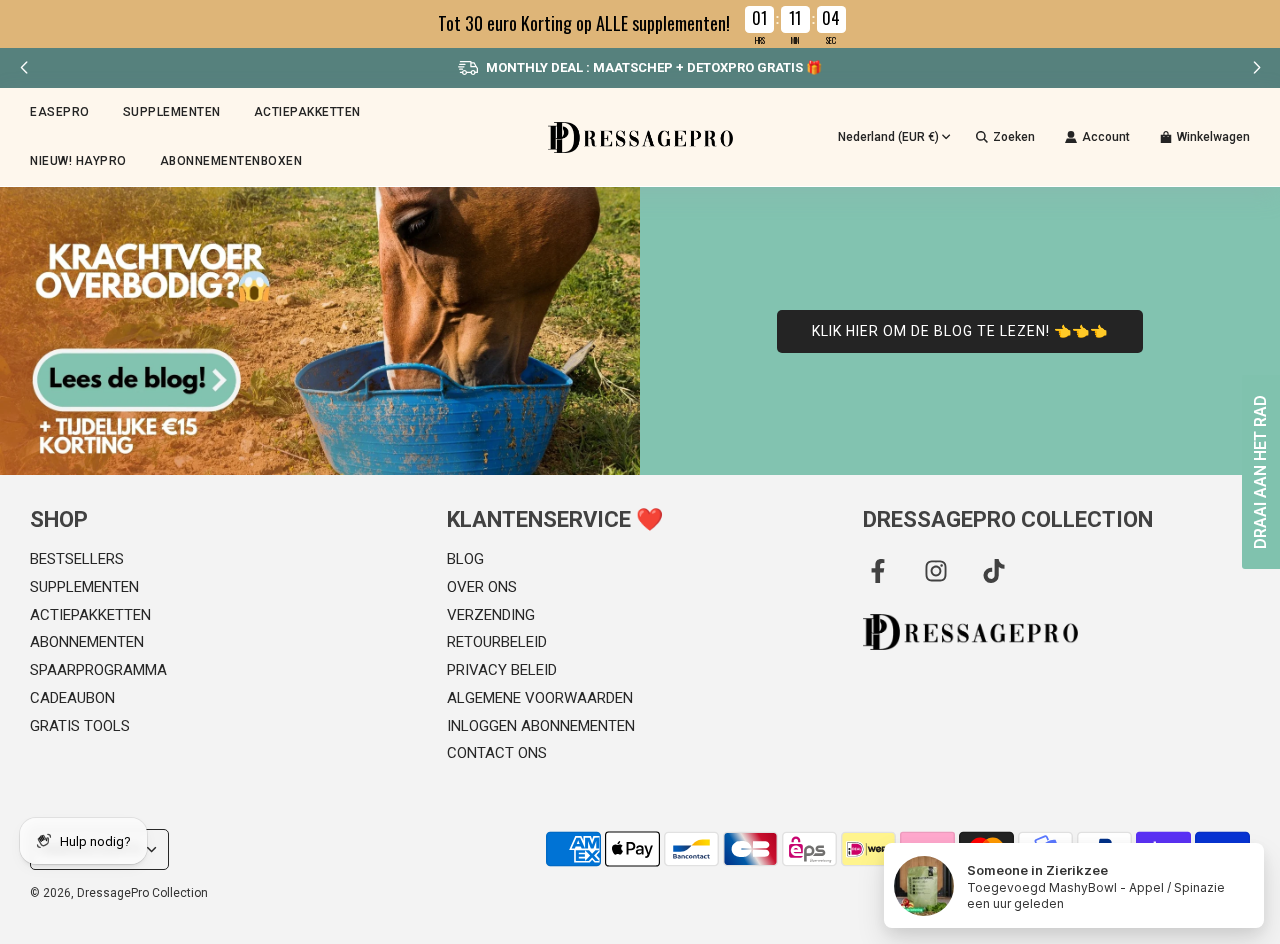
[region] (640, 24)
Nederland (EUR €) (888, 137)
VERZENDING (491, 615)
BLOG (465, 559)
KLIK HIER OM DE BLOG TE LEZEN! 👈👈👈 (960, 331)
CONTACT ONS (497, 753)
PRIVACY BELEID (502, 670)
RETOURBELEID (497, 642)
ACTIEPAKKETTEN (307, 112)
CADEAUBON (72, 698)
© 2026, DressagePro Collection (119, 893)
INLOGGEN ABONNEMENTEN (541, 726)
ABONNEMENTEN (87, 642)
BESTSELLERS (77, 559)
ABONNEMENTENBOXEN (231, 161)
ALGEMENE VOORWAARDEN (540, 698)
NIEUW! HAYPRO (78, 161)
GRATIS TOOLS (80, 726)
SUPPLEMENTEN (84, 587)
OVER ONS (482, 587)
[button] (1256, 68)
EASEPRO (60, 112)
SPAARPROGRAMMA (98, 670)
